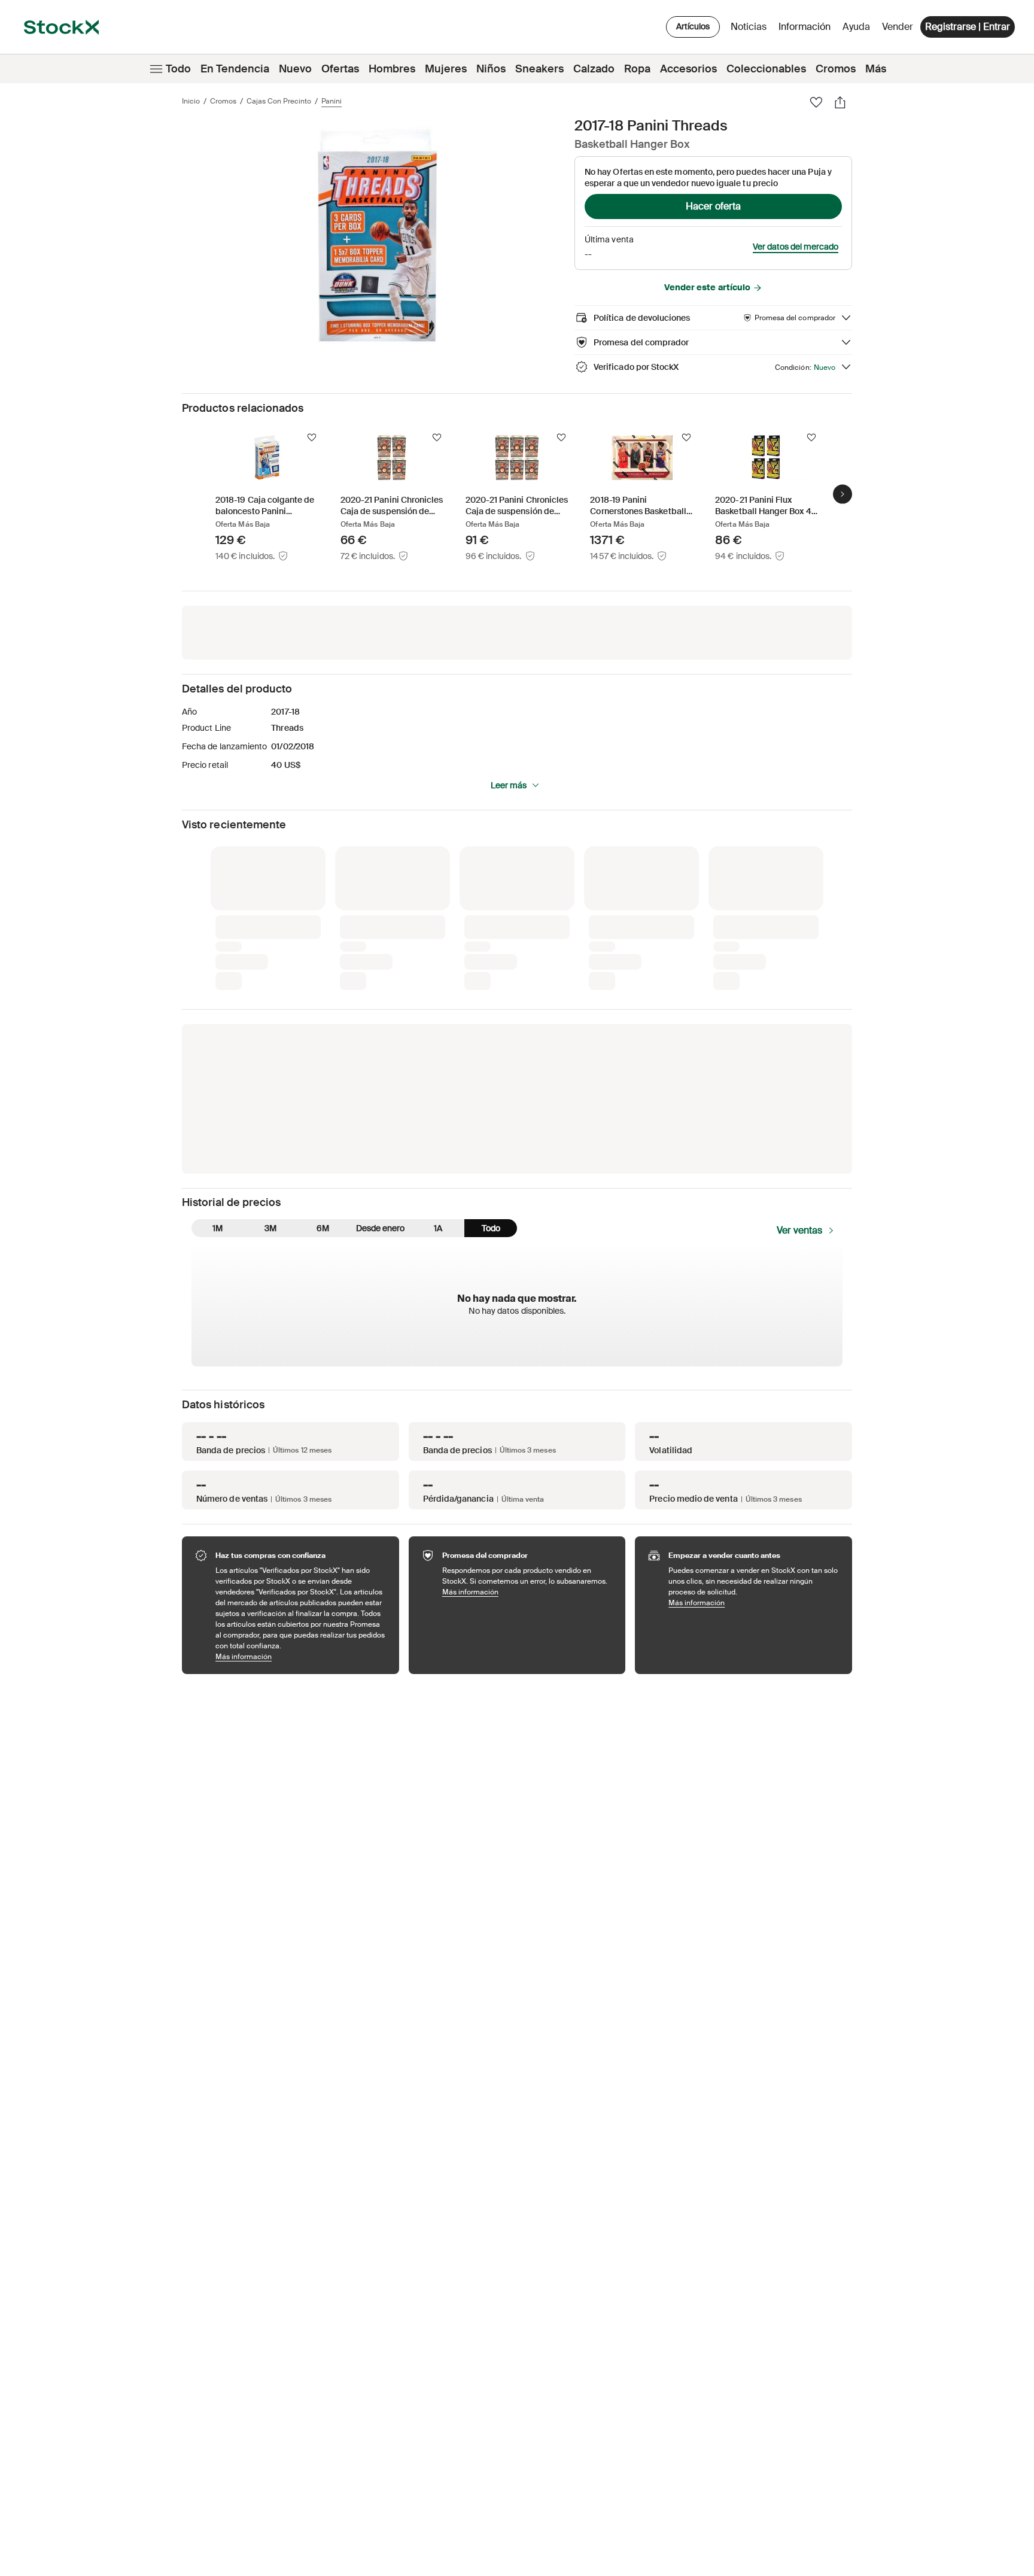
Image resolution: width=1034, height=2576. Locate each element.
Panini (332, 101)
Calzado (594, 69)
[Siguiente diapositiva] (843, 494)
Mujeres (446, 69)
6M (323, 1228)
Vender (898, 27)
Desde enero (380, 1228)
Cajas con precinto (279, 101)
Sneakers (539, 69)
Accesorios (688, 69)
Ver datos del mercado (796, 247)
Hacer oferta (713, 206)
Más (876, 69)
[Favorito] (816, 102)
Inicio (191, 101)
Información (807, 30)
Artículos (693, 26)
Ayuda (856, 27)
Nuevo (295, 69)
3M (270, 1228)
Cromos (836, 69)
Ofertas (340, 69)
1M (218, 1228)
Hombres (392, 69)
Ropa (637, 69)
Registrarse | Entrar (968, 27)
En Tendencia (235, 69)
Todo (178, 69)
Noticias (749, 27)
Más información (301, 1656)
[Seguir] (312, 438)
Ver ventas (799, 1230)
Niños (491, 69)
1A (438, 1228)
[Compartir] (840, 102)
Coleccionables (766, 69)
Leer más (509, 785)
